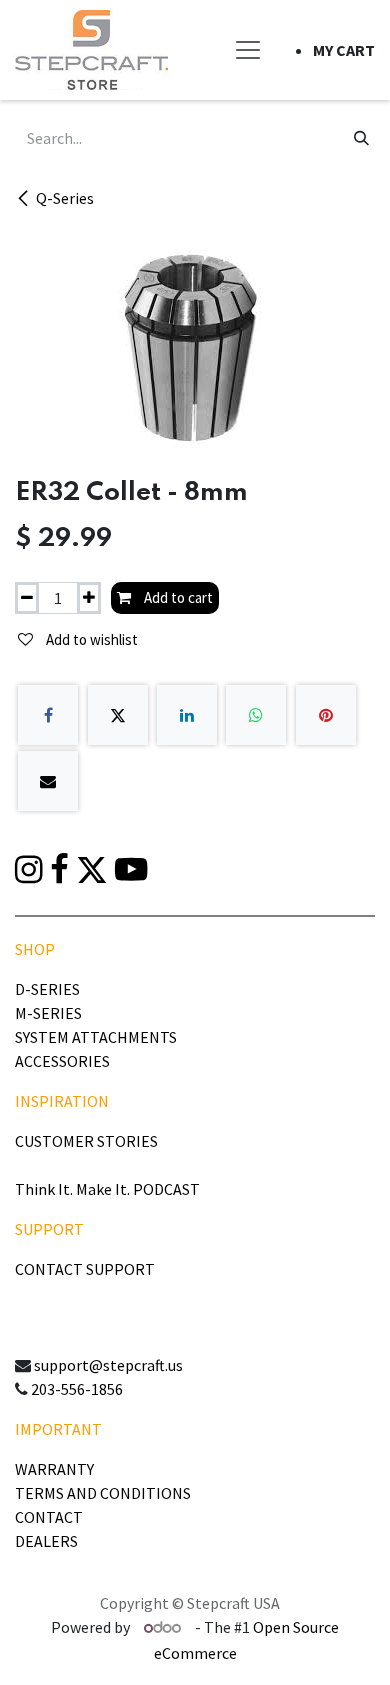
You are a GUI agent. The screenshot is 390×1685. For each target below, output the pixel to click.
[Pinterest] (326, 715)
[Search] (361, 138)
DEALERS (46, 1541)
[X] (118, 715)
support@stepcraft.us (108, 1365)
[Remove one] (27, 598)
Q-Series (65, 198)
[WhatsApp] (256, 715)
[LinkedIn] (187, 715)
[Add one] (89, 598)
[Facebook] (48, 715)
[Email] (48, 781)
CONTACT (49, 1517)
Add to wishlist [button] (90, 639)
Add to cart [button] (177, 597)
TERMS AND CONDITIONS (103, 1493)
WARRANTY (54, 1469)
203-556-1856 (77, 1389)
